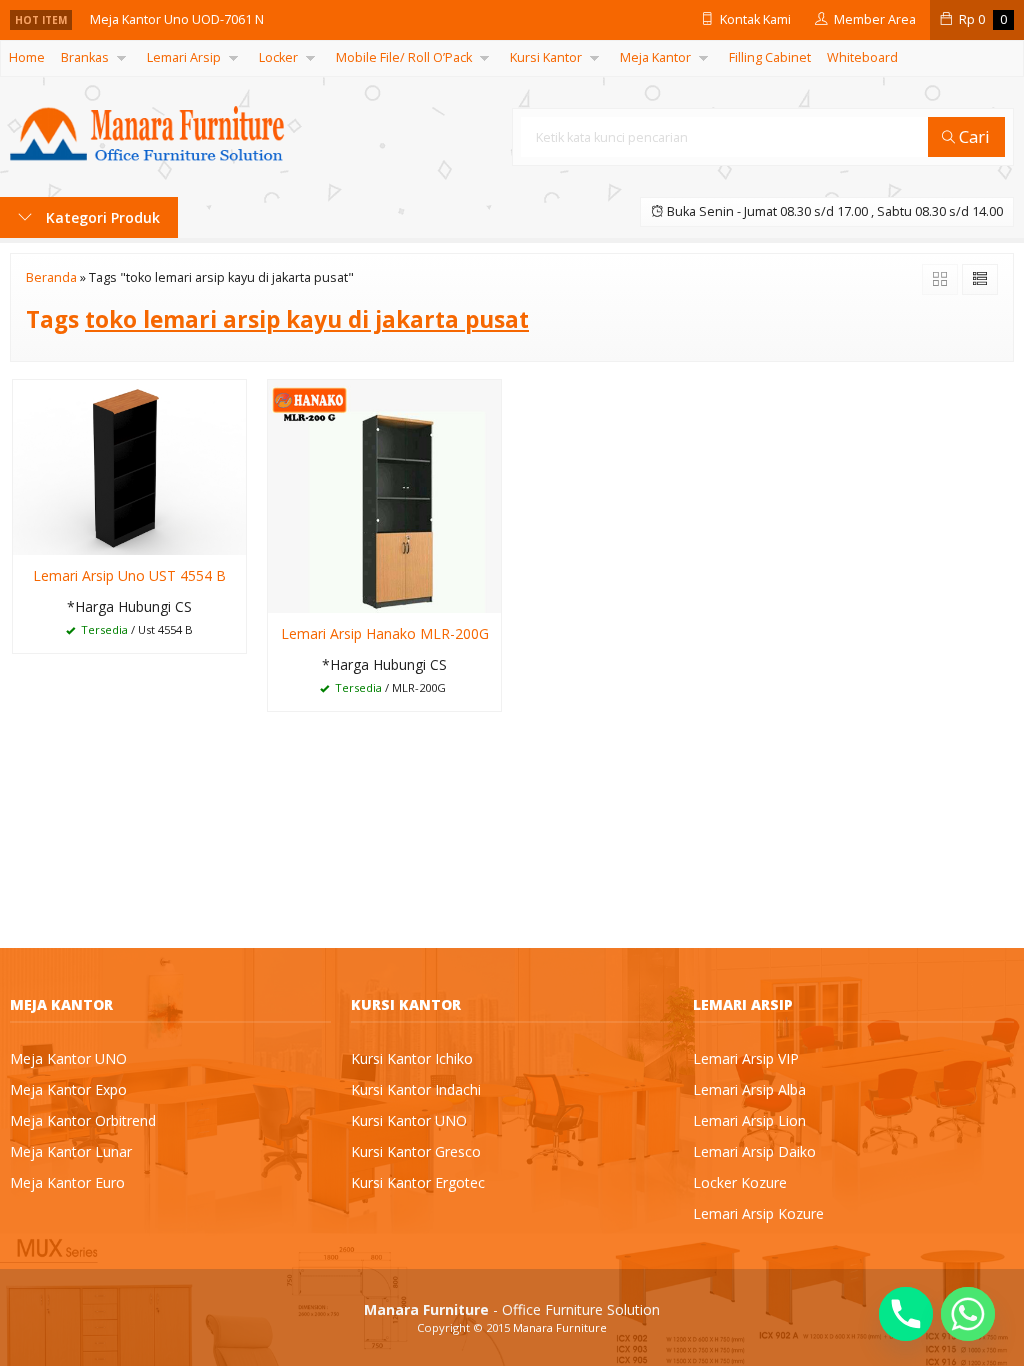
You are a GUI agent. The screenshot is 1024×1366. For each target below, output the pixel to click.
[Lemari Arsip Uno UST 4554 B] (129, 466)
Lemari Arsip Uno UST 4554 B (129, 575)
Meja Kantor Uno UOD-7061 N (177, 19)
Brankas (85, 57)
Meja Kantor (655, 57)
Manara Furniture (560, 1327)
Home (27, 57)
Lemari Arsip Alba (749, 1089)
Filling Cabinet (770, 57)
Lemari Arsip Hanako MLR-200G (385, 633)
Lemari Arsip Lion (749, 1120)
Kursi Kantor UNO (409, 1120)
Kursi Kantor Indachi (416, 1089)
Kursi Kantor (546, 57)
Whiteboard (862, 57)
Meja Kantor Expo (68, 1089)
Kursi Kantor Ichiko (412, 1058)
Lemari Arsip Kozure (758, 1213)
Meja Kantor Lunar (71, 1151)
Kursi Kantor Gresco (416, 1151)
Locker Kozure (740, 1182)
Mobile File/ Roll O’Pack (404, 57)
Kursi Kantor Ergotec (418, 1182)
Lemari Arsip (184, 57)
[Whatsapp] (968, 1314)
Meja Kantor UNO (68, 1058)
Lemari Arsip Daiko (754, 1151)
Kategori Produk (101, 217)
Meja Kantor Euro (67, 1182)
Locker (278, 57)
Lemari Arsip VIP (746, 1058)
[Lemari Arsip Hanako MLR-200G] (384, 495)
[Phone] (906, 1314)
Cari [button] (972, 136)
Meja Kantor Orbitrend (83, 1120)
